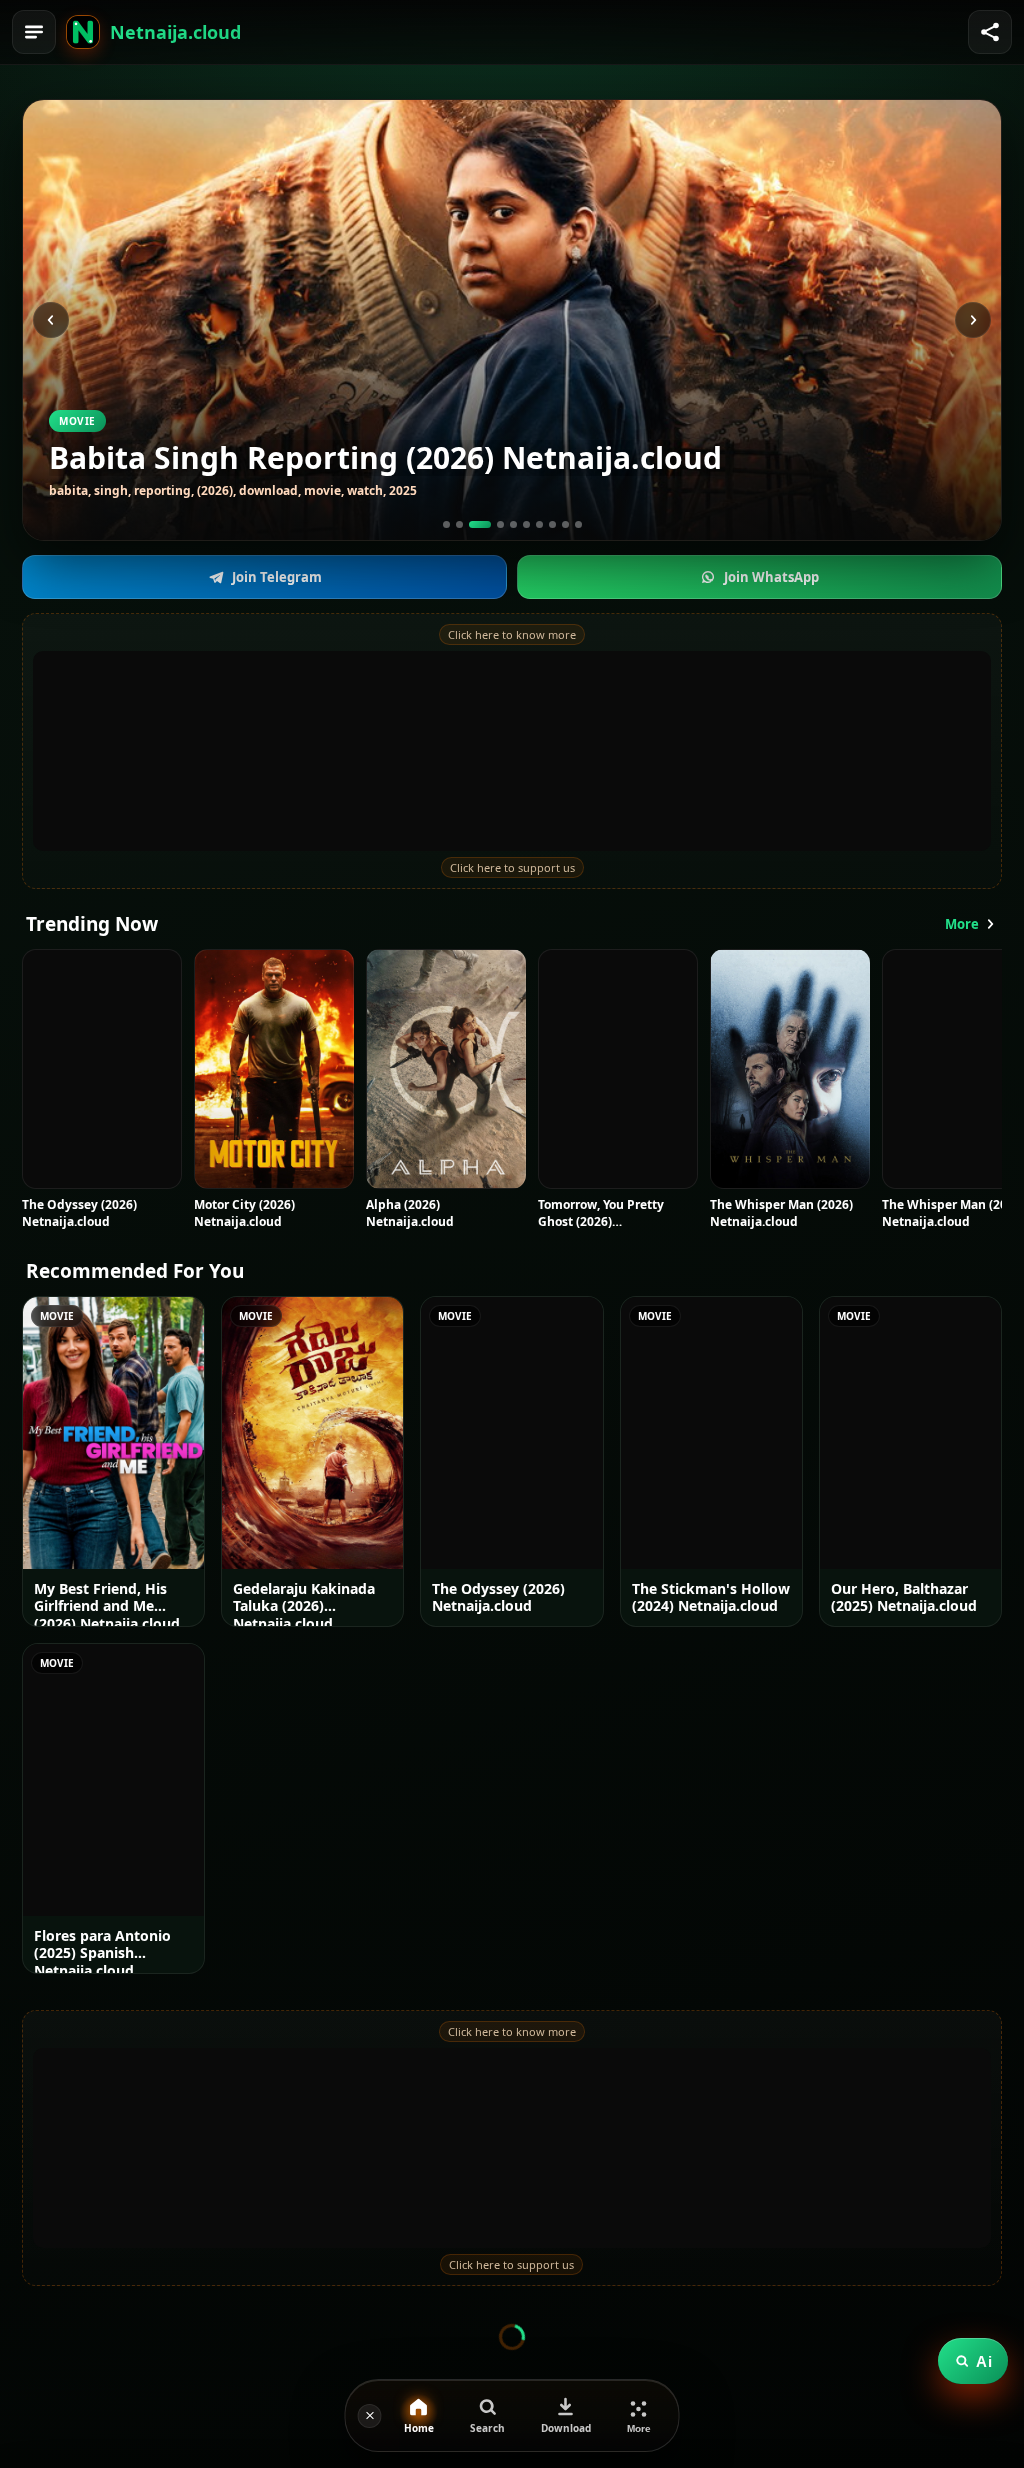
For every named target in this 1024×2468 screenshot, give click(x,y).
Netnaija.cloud (175, 32)
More (962, 924)
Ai (984, 2361)
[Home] (83, 32)
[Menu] (34, 32)
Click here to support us (512, 867)
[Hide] (370, 2416)
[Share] (990, 32)
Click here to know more (512, 634)
